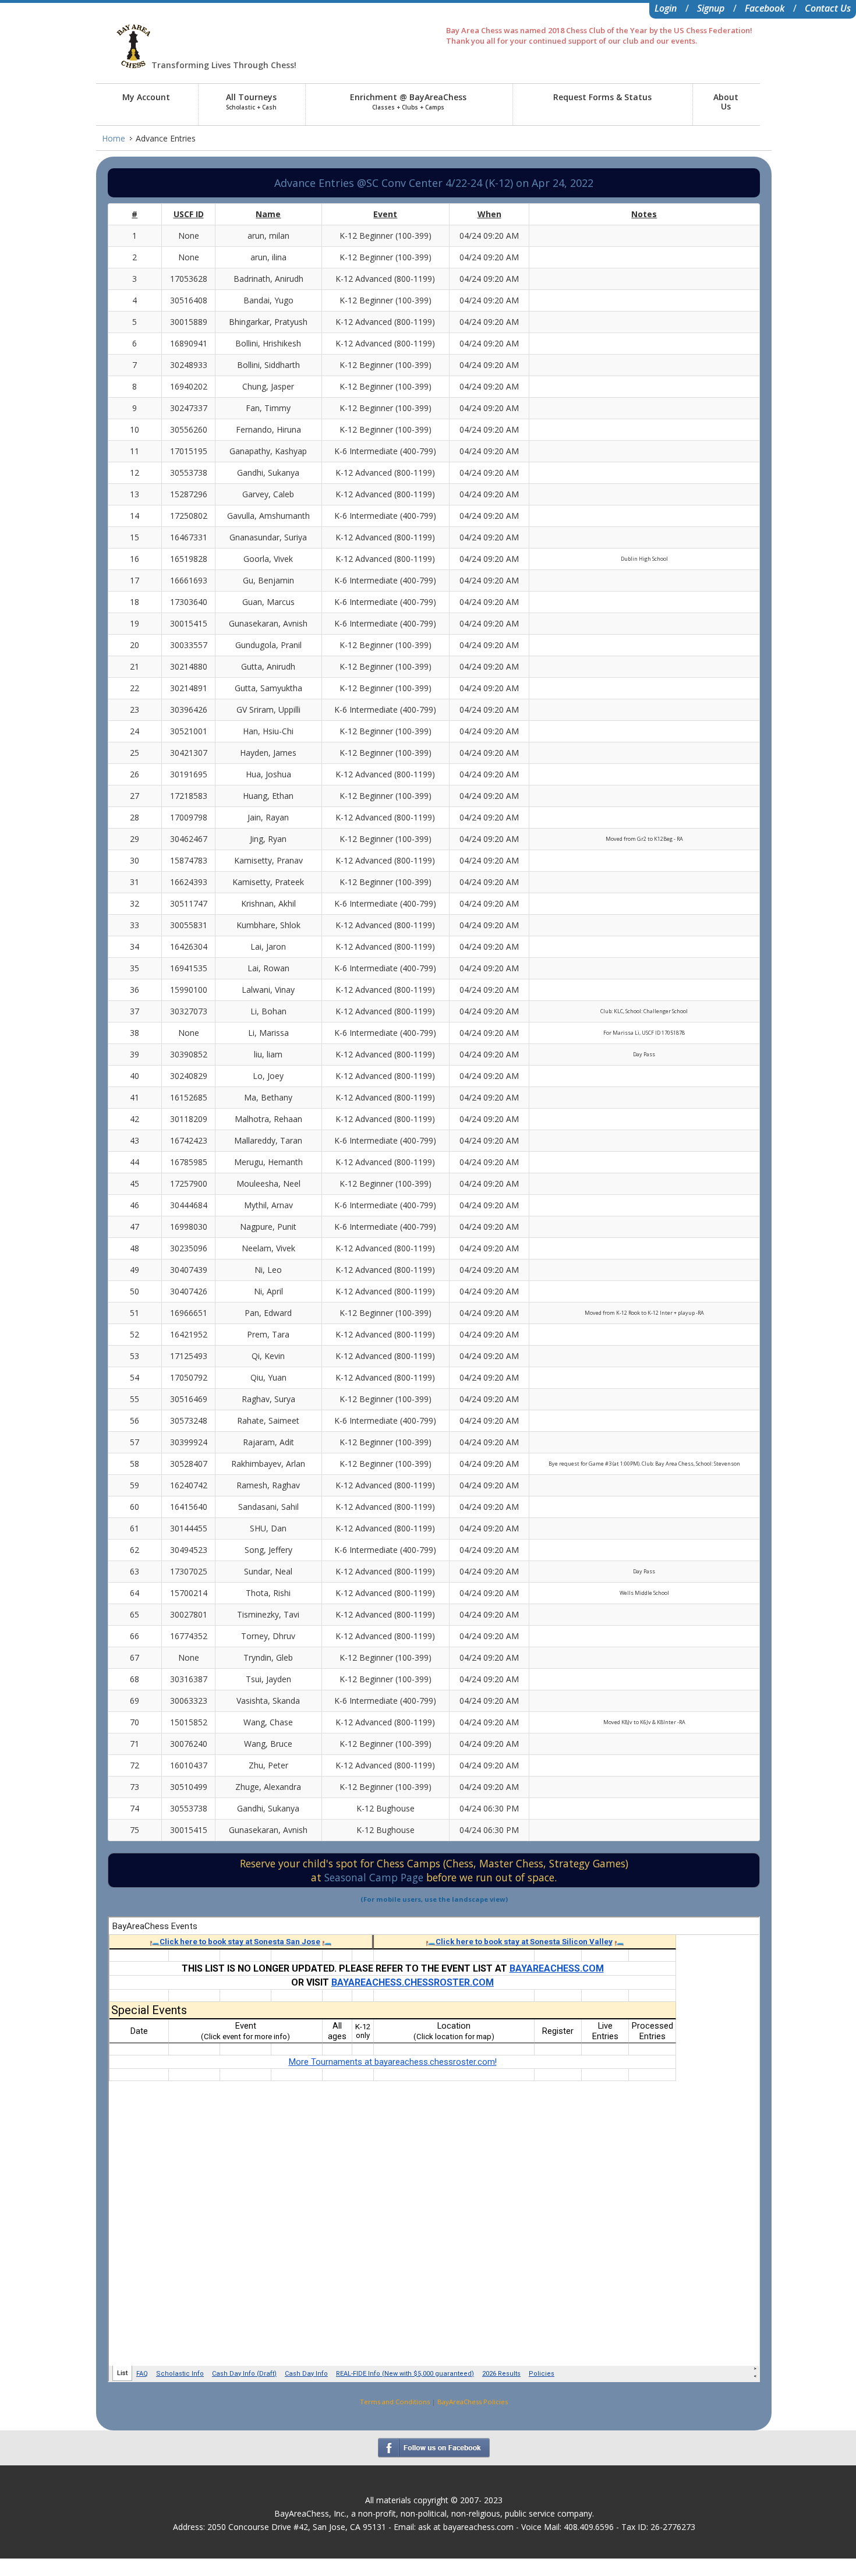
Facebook (765, 8)
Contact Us (828, 8)
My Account (146, 97)
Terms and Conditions (395, 2402)
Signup (711, 8)
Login (666, 8)
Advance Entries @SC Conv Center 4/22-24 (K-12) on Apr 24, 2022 (434, 183)
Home (114, 138)
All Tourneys (251, 101)
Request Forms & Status (602, 97)
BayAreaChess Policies (473, 2402)
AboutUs (726, 102)
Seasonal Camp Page (375, 1877)
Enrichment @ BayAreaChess (408, 101)
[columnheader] (135, 214)
